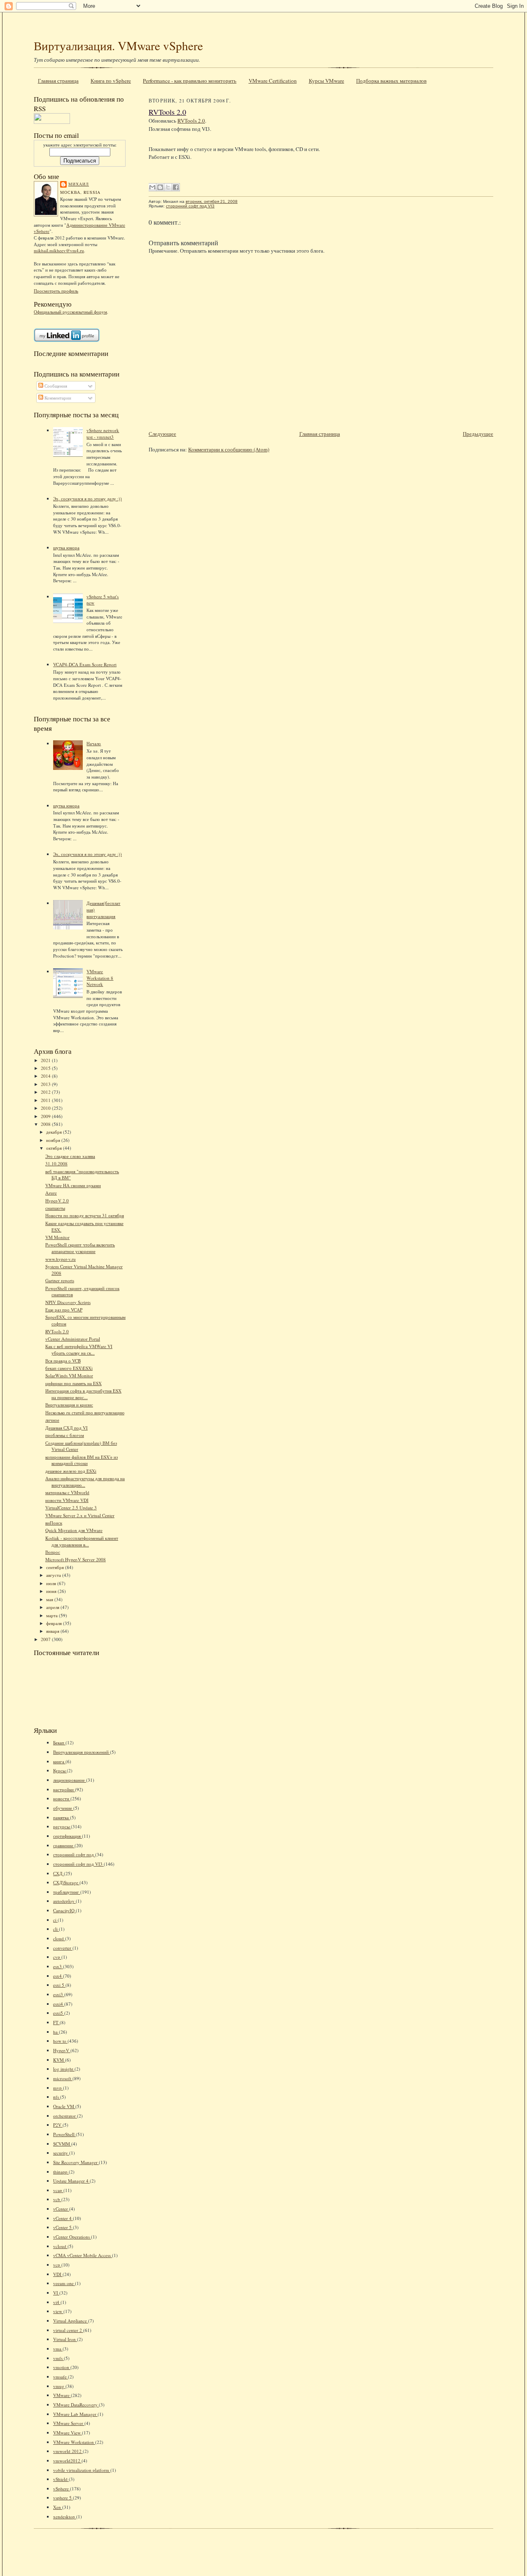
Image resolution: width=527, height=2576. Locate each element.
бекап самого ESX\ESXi (69, 1368)
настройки (64, 1789)
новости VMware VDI (67, 1500)
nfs (57, 2097)
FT (56, 2022)
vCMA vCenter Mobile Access (83, 2255)
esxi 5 (59, 1985)
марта (52, 1615)
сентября (56, 1567)
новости (62, 1798)
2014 (46, 1076)
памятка (62, 1817)
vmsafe (61, 2377)
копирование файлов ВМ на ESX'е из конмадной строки (82, 1460)
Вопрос (53, 1552)
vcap (58, 2190)
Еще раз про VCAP (64, 1310)
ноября (54, 1140)
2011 (46, 1100)
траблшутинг (67, 1892)
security (61, 2153)
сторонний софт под (74, 1854)
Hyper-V (62, 2050)
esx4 (58, 1976)
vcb (57, 2199)
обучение (63, 1808)
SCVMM (62, 2144)
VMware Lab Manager (75, 2414)
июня (52, 1591)
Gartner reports (60, 1280)
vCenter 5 (63, 2227)
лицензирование (70, 1780)
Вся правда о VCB (63, 1361)
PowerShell (64, 2134)
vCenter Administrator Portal (73, 1339)
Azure (51, 1193)
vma (58, 2349)
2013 (46, 1084)
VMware (62, 2395)
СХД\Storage (66, 1882)
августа (54, 1575)
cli (56, 1929)
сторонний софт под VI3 (78, 1864)
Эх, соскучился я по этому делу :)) (87, 499)
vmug (59, 2386)
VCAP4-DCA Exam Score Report (85, 664)
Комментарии (57, 398)
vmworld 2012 (68, 2451)
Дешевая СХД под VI (66, 1428)
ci (55, 1920)
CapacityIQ (64, 1910)
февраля (55, 1623)
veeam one (64, 2283)
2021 (46, 1060)
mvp (58, 2088)
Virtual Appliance (71, 2321)
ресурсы (62, 1826)
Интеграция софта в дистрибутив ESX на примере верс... (83, 1394)
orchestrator (65, 2116)
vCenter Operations (72, 2237)
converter (63, 1948)
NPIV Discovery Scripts (68, 1302)
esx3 (58, 1966)
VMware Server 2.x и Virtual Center (80, 1515)
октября (55, 1148)
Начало (94, 743)
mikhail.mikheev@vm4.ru (59, 250)
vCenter (61, 2209)
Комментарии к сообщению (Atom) (229, 449)
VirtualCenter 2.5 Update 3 (71, 1508)
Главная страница (58, 81)
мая (50, 1599)
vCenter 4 (63, 2218)
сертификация (68, 1836)
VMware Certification (273, 81)
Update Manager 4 (71, 2181)
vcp (57, 2265)
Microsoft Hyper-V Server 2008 (76, 1559)
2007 (46, 1639)
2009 (46, 1116)
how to (60, 2041)
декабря (55, 1132)
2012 (46, 1092)
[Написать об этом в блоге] (160, 187)
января (53, 1631)
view (58, 2311)
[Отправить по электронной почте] (152, 187)
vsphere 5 (63, 2498)
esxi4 (59, 2004)
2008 (46, 1124)
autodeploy (64, 1901)
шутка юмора (66, 548)
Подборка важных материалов (391, 81)
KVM (59, 2060)
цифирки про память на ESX (73, 1383)
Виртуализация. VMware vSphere (118, 45)
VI (56, 2293)
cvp (57, 1957)
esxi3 (59, 1994)
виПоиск (54, 1523)
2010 (46, 1108)
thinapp (61, 2172)
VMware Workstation (74, 2442)
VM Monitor (57, 1237)
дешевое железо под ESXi (71, 1471)
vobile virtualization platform (82, 2470)
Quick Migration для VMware (74, 1530)
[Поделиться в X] (168, 187)
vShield (61, 2479)
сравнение (64, 1845)
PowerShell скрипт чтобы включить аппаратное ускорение (80, 1248)
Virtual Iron (65, 2339)
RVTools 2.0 (57, 1331)
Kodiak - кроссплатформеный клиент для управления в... (82, 1541)
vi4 (57, 2302)
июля (52, 1583)
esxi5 (59, 2013)
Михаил (79, 184)
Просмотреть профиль (56, 291)
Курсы (60, 1770)
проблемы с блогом (65, 1435)
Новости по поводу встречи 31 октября (85, 1215)
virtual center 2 (68, 2330)
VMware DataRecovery (76, 2405)
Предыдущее (478, 434)
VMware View (68, 2433)
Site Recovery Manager (76, 2162)
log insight (64, 2069)
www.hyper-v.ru (61, 1259)
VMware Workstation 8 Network (100, 978)
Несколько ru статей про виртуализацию (85, 1412)
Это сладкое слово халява (70, 1156)
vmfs (58, 2358)
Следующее (162, 434)
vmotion (62, 2367)
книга (59, 1761)
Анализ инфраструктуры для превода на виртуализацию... (85, 1482)
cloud (59, 1938)
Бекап (59, 1743)
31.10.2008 (56, 1164)
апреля (53, 1607)
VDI (58, 2274)
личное (52, 1420)
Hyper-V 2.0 (57, 1201)
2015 (46, 1068)
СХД (58, 1873)
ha (56, 2032)
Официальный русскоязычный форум (70, 312)
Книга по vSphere (111, 81)
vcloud (60, 2246)
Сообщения (55, 386)
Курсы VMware (326, 81)
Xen (58, 2507)
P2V (58, 2125)
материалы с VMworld (67, 1492)
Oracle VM (64, 2106)
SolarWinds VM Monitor (69, 1375)
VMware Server (69, 2423)
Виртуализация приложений (82, 1752)
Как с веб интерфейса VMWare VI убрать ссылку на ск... (79, 1350)
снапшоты (55, 1208)
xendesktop (65, 2517)
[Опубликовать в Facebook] (176, 187)
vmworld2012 (67, 2461)
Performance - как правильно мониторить (190, 81)
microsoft (63, 2078)
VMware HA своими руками (73, 1185)
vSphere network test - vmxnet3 (103, 434)
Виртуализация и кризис (69, 1405)
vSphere (62, 2489)
